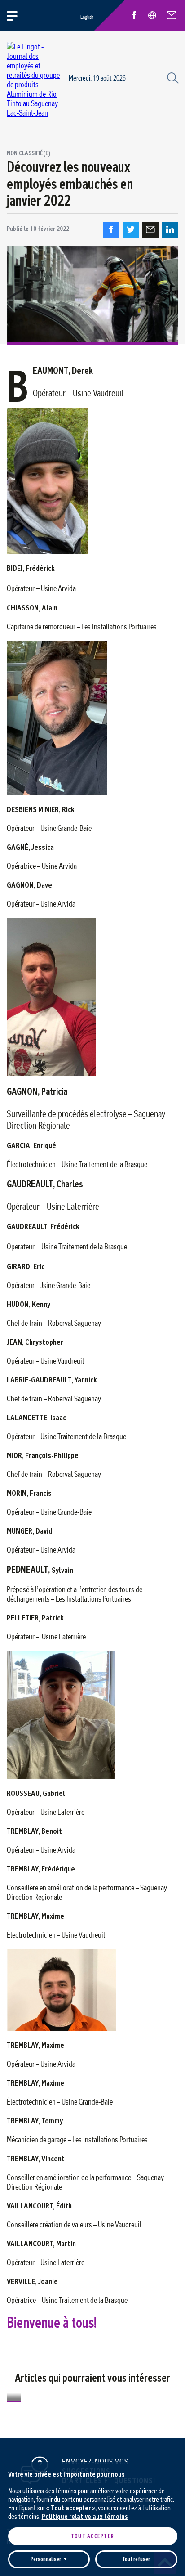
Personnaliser (49, 2559)
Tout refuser (136, 2559)
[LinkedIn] (170, 230)
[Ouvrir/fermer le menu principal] (17, 16)
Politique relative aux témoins (85, 2516)
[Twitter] (131, 230)
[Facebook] (111, 230)
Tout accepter (92, 2536)
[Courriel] (150, 230)
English (87, 17)
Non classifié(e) (29, 153)
